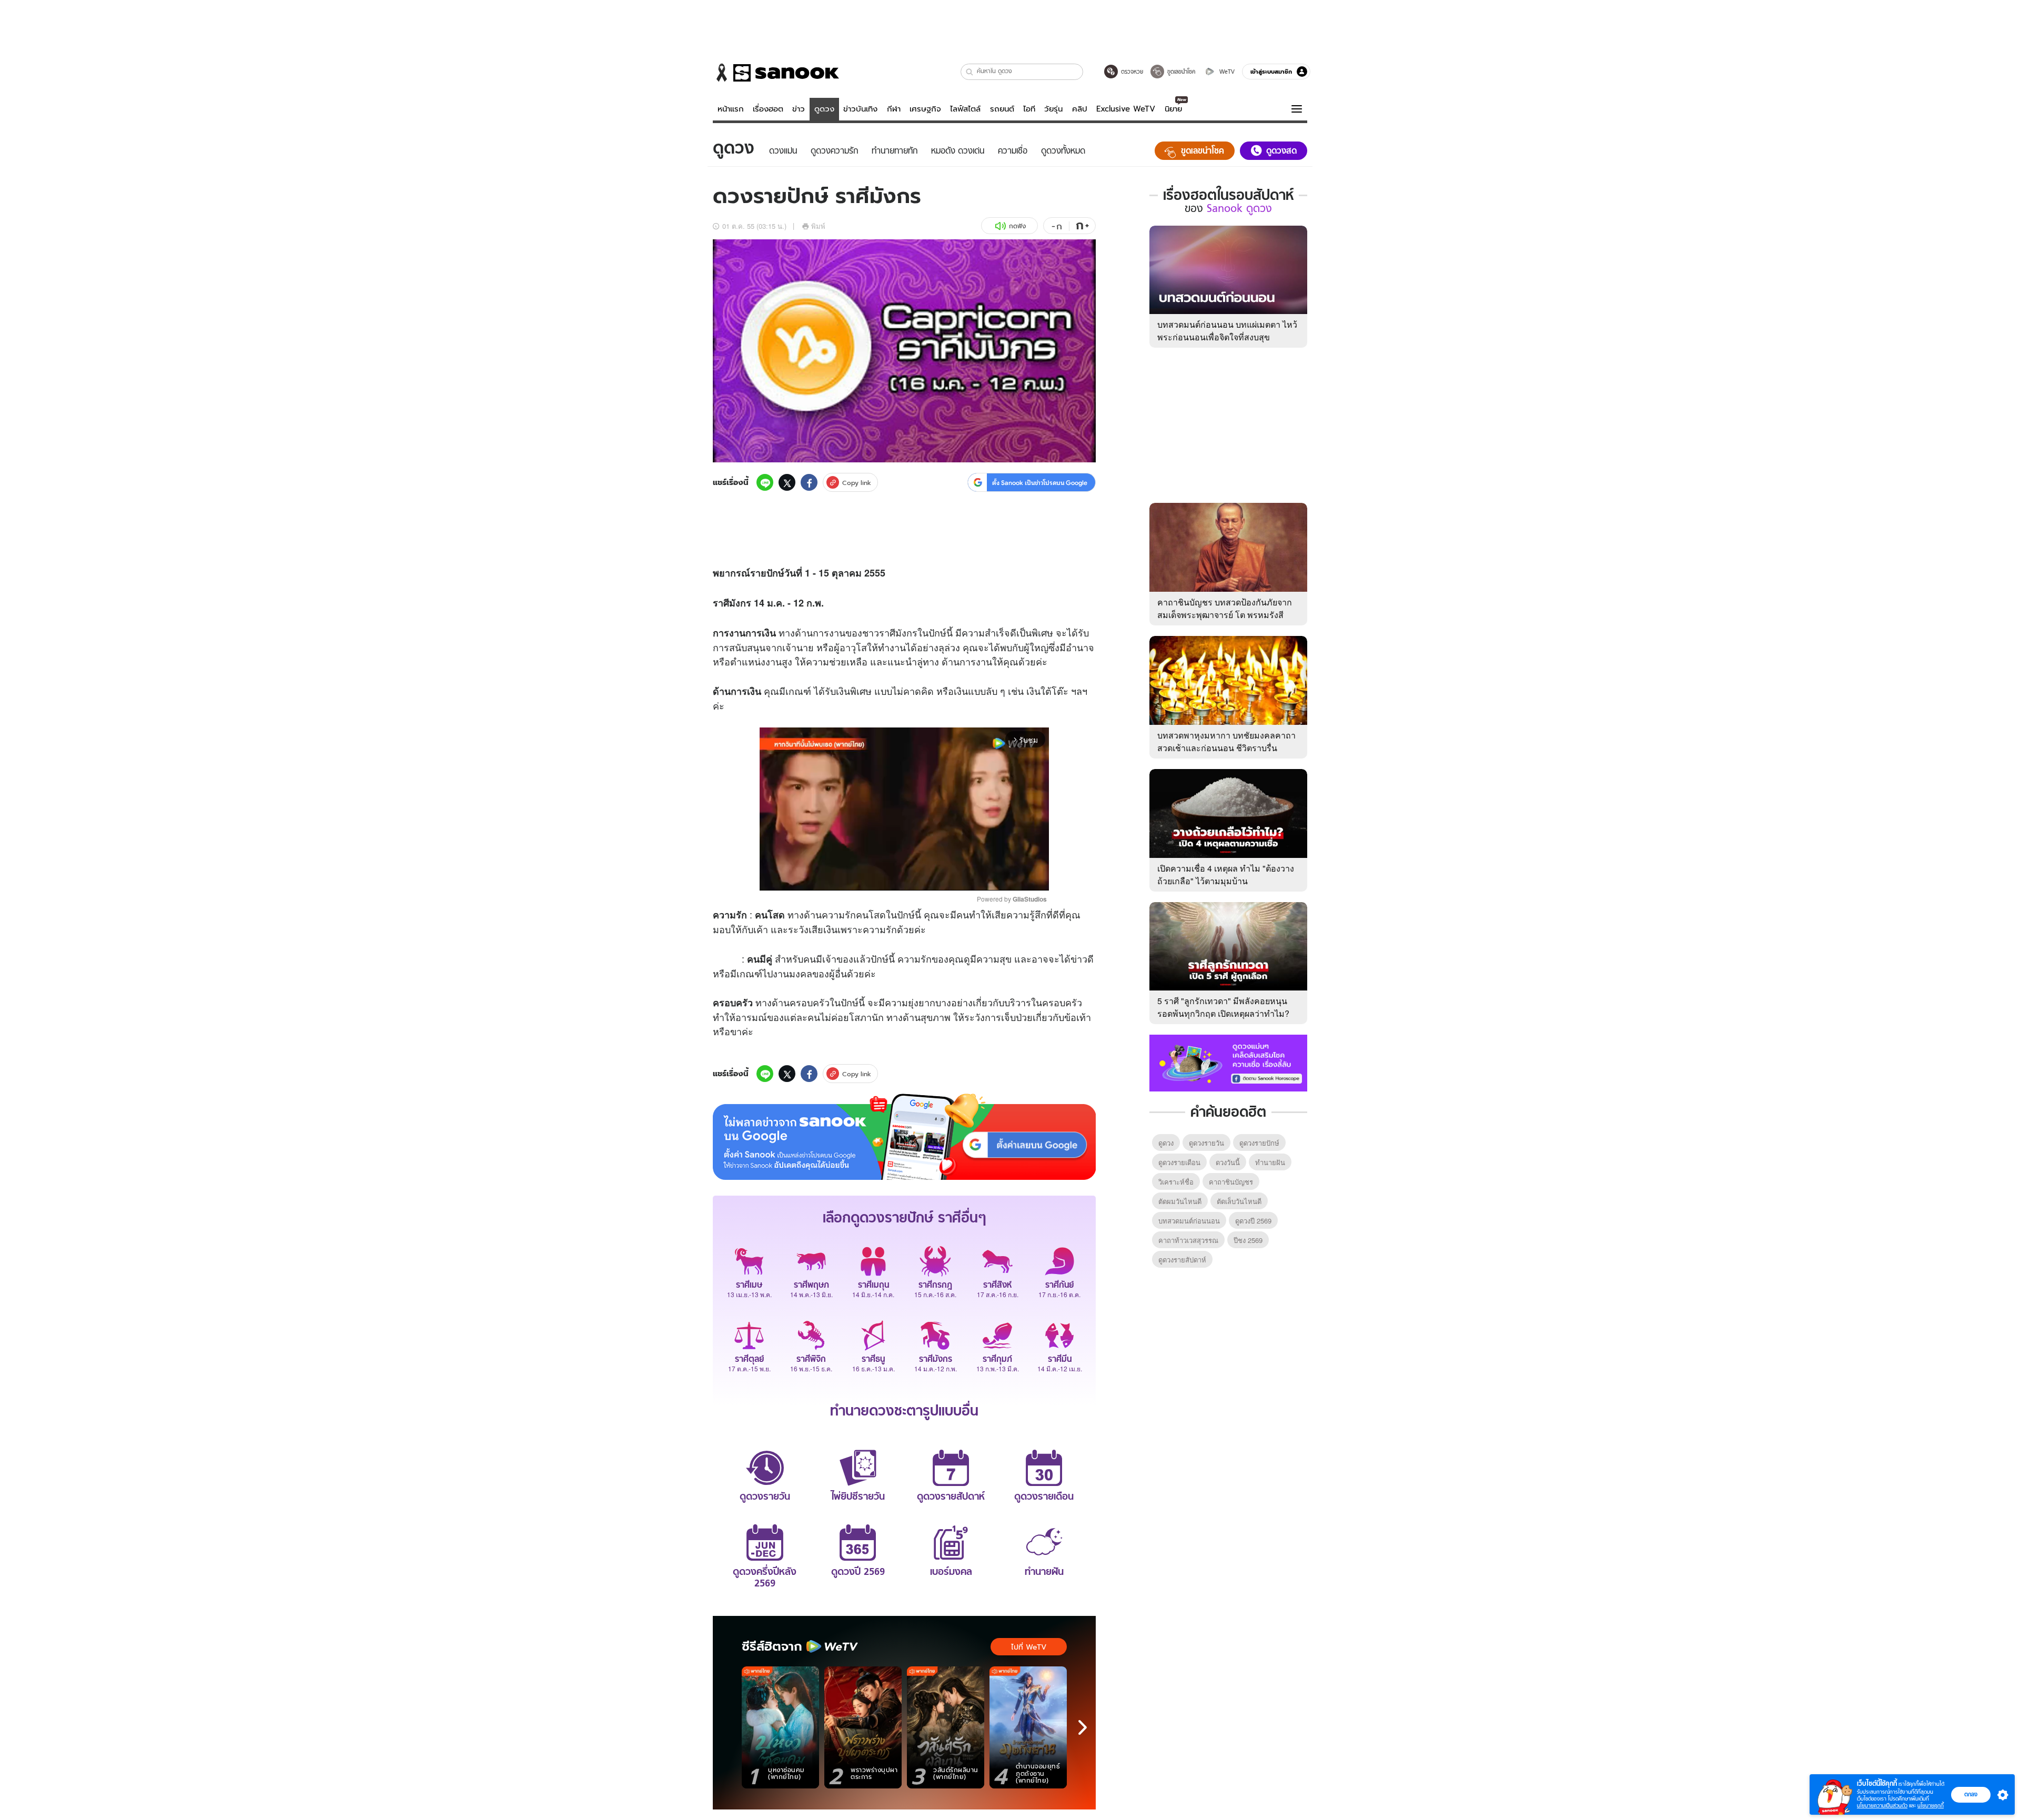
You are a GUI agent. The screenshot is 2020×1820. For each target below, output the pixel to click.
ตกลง (1971, 1794)
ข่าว (799, 109)
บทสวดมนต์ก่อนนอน (1189, 1221)
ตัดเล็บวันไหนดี (1239, 1201)
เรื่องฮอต (768, 109)
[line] (765, 482)
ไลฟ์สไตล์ (965, 109)
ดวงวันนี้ (1228, 1162)
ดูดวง (824, 109)
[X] (787, 482)
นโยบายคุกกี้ (1931, 1806)
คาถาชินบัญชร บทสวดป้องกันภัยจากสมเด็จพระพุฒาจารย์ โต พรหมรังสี (1225, 608)
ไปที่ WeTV (1029, 1647)
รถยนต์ (1002, 109)
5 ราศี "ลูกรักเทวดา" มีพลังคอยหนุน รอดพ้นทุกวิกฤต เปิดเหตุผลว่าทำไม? (1223, 1007)
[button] (970, 72)
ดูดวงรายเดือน (1179, 1162)
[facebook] (809, 482)
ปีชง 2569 (1248, 1240)
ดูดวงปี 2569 (1253, 1221)
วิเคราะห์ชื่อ (1176, 1182)
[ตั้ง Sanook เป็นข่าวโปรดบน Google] (904, 1137)
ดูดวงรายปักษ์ (1259, 1143)
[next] (1083, 1727)
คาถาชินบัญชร (1231, 1182)
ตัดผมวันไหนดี (1180, 1201)
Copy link (857, 483)
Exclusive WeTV (1126, 109)
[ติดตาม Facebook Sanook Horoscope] (1228, 1062)
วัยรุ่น (1053, 109)
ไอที (1029, 109)
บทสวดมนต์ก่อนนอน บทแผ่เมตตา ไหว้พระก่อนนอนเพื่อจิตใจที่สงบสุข (1227, 331)
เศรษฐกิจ (925, 109)
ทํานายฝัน (1270, 1162)
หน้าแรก (731, 109)
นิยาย (1173, 109)
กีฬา (894, 109)
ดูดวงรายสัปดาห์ (1182, 1260)
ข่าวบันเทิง (860, 109)
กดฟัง (1017, 226)
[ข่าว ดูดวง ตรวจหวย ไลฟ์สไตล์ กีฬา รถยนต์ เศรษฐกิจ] (776, 73)
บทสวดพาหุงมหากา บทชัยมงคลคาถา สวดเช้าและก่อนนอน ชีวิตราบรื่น (1226, 741)
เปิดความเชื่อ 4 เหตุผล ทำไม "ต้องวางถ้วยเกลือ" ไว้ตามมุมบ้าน (1226, 874)
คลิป (1080, 109)
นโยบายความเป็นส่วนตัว (1882, 1806)
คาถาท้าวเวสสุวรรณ (1188, 1240)
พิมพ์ (818, 226)
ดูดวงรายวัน (1206, 1143)
